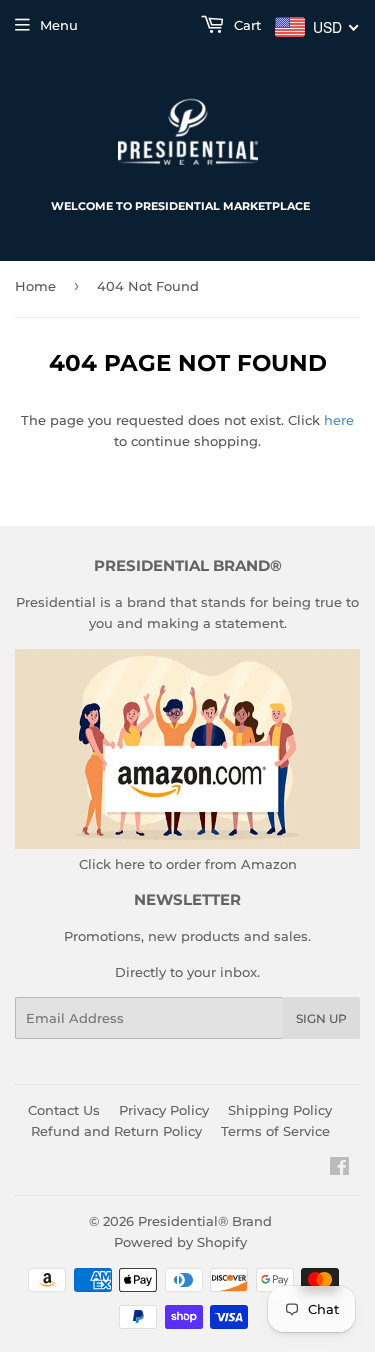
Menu (59, 25)
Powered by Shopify (180, 1242)
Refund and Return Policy (116, 1131)
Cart (245, 25)
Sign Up (321, 1018)
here (339, 420)
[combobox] (317, 27)
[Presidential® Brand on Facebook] (339, 1169)
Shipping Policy (280, 1110)
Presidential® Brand (205, 1221)
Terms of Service (275, 1131)
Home (35, 286)
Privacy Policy (164, 1110)
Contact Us (64, 1110)
